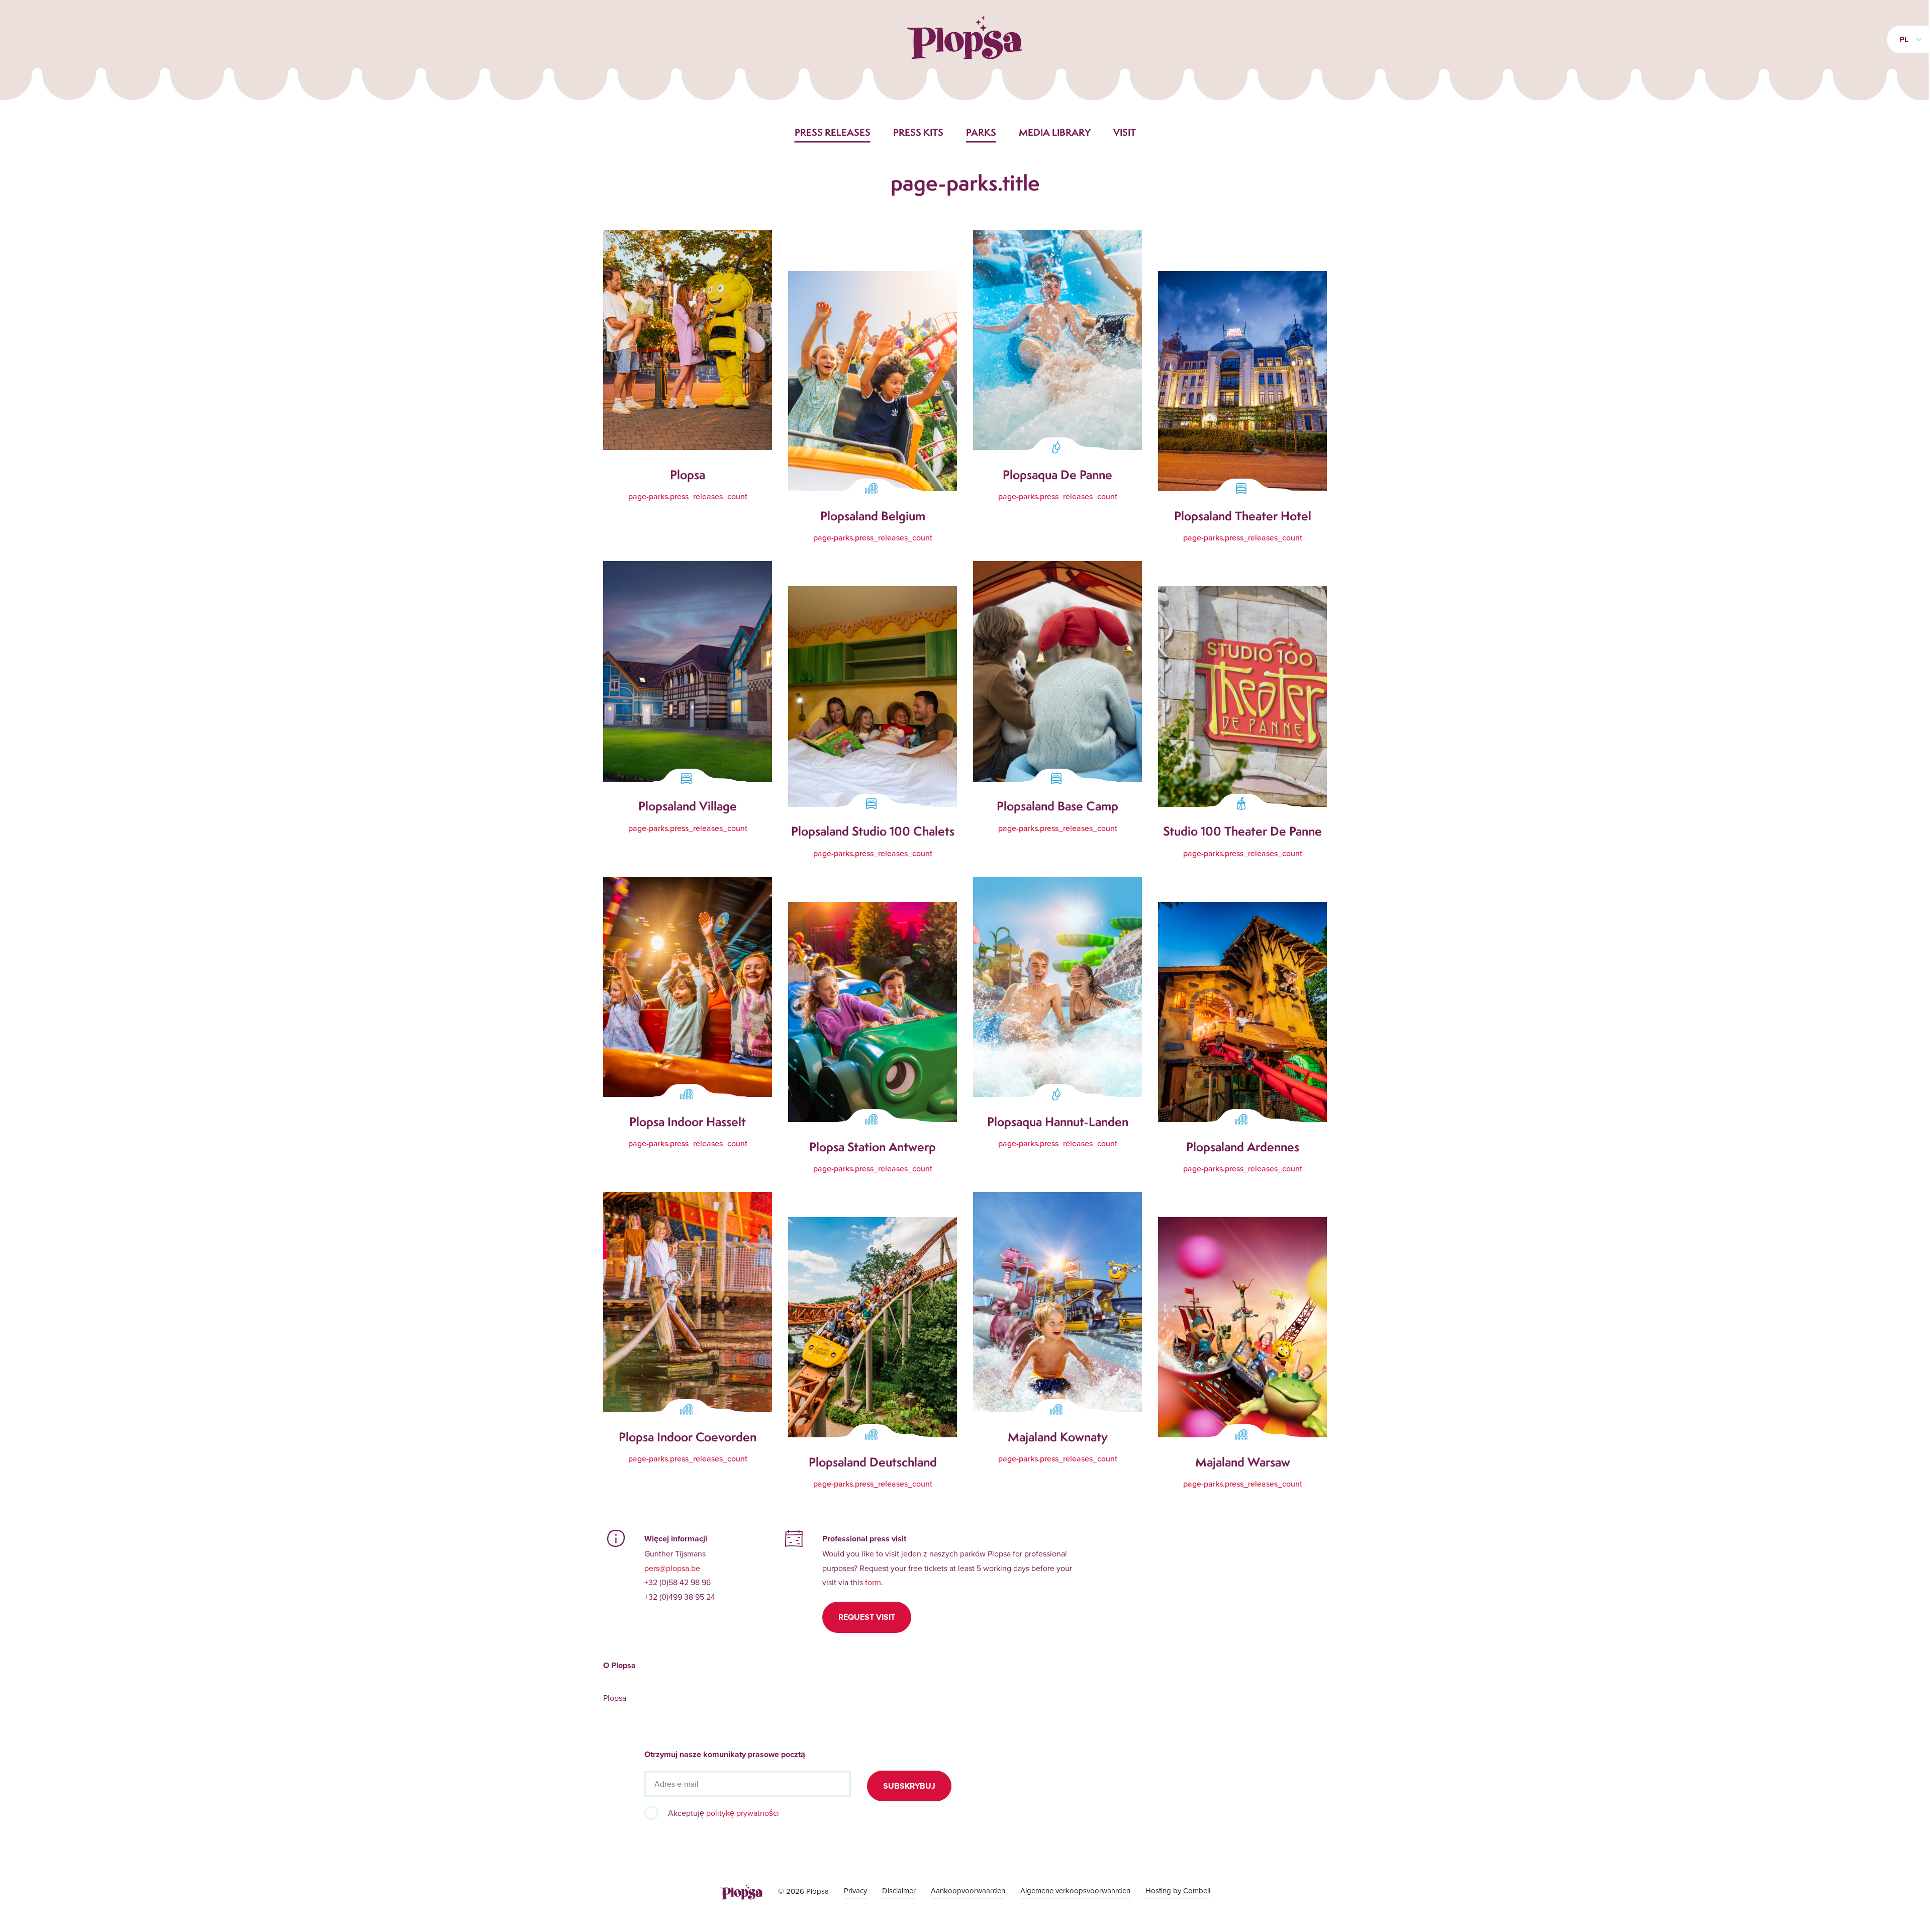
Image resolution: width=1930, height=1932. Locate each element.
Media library (1055, 132)
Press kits (918, 132)
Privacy (855, 1891)
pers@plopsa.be (672, 1568)
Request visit (867, 1617)
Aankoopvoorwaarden (968, 1891)
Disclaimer (899, 1891)
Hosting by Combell (1178, 1891)
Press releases (833, 132)
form (873, 1582)
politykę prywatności (743, 1813)
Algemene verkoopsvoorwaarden (1075, 1891)
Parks (981, 132)
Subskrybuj (909, 1786)
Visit (1125, 132)
